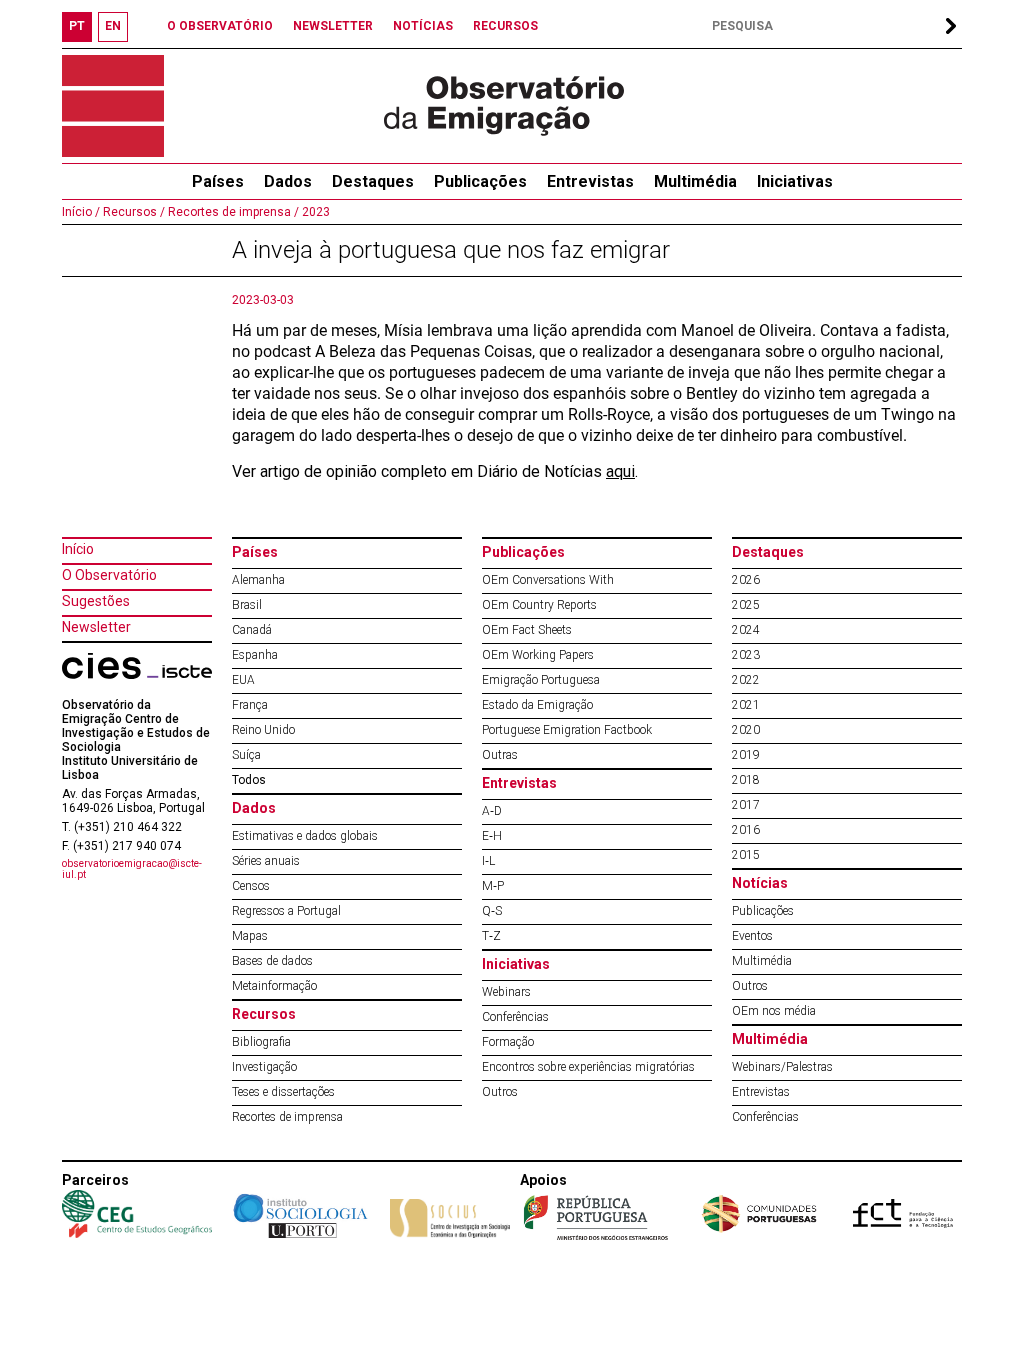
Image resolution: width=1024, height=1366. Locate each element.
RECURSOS (505, 26)
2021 (746, 705)
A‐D (492, 811)
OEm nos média (774, 1011)
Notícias (760, 883)
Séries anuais (266, 861)
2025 (746, 605)
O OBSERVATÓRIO (220, 26)
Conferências (515, 1017)
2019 (746, 755)
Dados (288, 181)
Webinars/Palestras (782, 1067)
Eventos (752, 936)
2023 (314, 212)
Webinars (506, 992)
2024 (746, 630)
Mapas (250, 936)
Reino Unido (263, 730)
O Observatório (109, 575)
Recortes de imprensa (287, 1117)
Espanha (255, 655)
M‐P (493, 886)
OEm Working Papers (538, 655)
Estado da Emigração (537, 705)
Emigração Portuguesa (541, 680)
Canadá (252, 630)
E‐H (492, 836)
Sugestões (96, 601)
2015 (746, 855)
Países (255, 552)
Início (78, 549)
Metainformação (274, 986)
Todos (249, 780)
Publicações (480, 181)
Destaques (373, 181)
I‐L (488, 861)
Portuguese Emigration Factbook (567, 730)
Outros (500, 1092)
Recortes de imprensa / (232, 212)
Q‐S (492, 911)
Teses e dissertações (283, 1092)
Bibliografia (261, 1042)
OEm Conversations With (548, 580)
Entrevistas (590, 181)
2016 (746, 830)
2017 (746, 805)
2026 (746, 580)
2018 (746, 780)
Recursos (264, 1014)
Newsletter (96, 627)
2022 (746, 680)
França (250, 705)
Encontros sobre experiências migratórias (588, 1067)
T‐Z (491, 936)
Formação (508, 1042)
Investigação (264, 1067)
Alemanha (258, 580)
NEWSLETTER (333, 26)
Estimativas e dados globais (305, 836)
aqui (620, 471)
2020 (746, 730)
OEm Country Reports (539, 605)
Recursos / (132, 212)
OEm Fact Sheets (527, 630)
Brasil (247, 605)
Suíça (246, 755)
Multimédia (695, 181)
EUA (243, 680)
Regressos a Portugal (286, 911)
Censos (251, 886)
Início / (81, 212)
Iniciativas (795, 181)
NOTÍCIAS (423, 26)
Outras (500, 755)
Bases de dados (272, 961)
